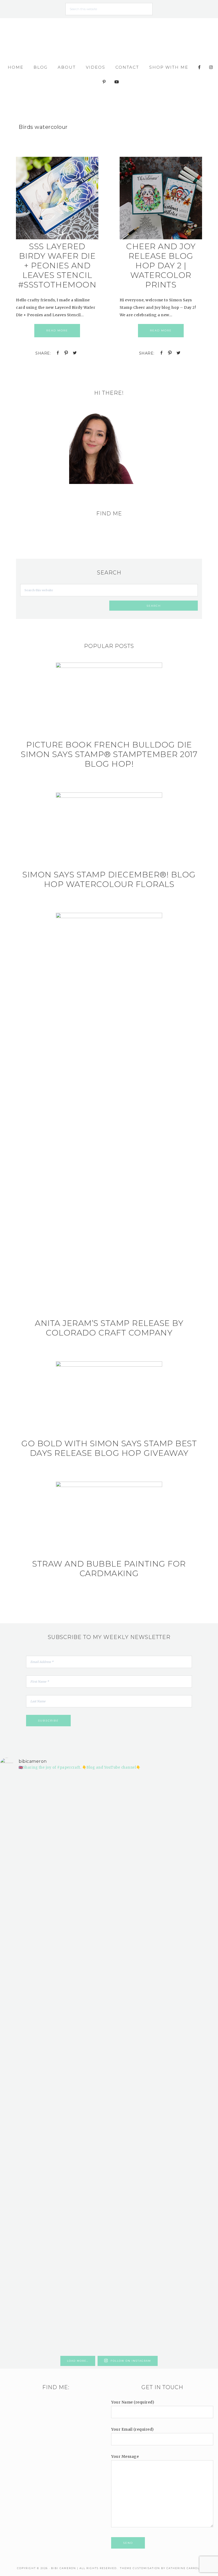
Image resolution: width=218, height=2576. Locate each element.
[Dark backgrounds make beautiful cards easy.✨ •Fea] (91, 1938)
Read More (57, 330)
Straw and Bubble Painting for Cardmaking (109, 1569)
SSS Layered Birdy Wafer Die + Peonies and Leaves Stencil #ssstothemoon (57, 266)
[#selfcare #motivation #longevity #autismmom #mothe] (17, 1796)
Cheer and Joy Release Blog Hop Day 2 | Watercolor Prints (161, 266)
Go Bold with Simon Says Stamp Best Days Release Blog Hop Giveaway (109, 1448)
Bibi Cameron (109, 37)
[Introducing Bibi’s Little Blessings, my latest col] (54, 2064)
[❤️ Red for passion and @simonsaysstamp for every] (127, 1979)
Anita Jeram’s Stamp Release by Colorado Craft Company (109, 1328)
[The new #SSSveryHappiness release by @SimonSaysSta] (164, 1908)
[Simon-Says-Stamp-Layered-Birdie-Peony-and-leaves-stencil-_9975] (57, 238)
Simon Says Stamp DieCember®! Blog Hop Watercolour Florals (109, 879)
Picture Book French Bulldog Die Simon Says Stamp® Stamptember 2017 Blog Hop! (109, 754)
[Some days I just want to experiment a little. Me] (201, 1949)
